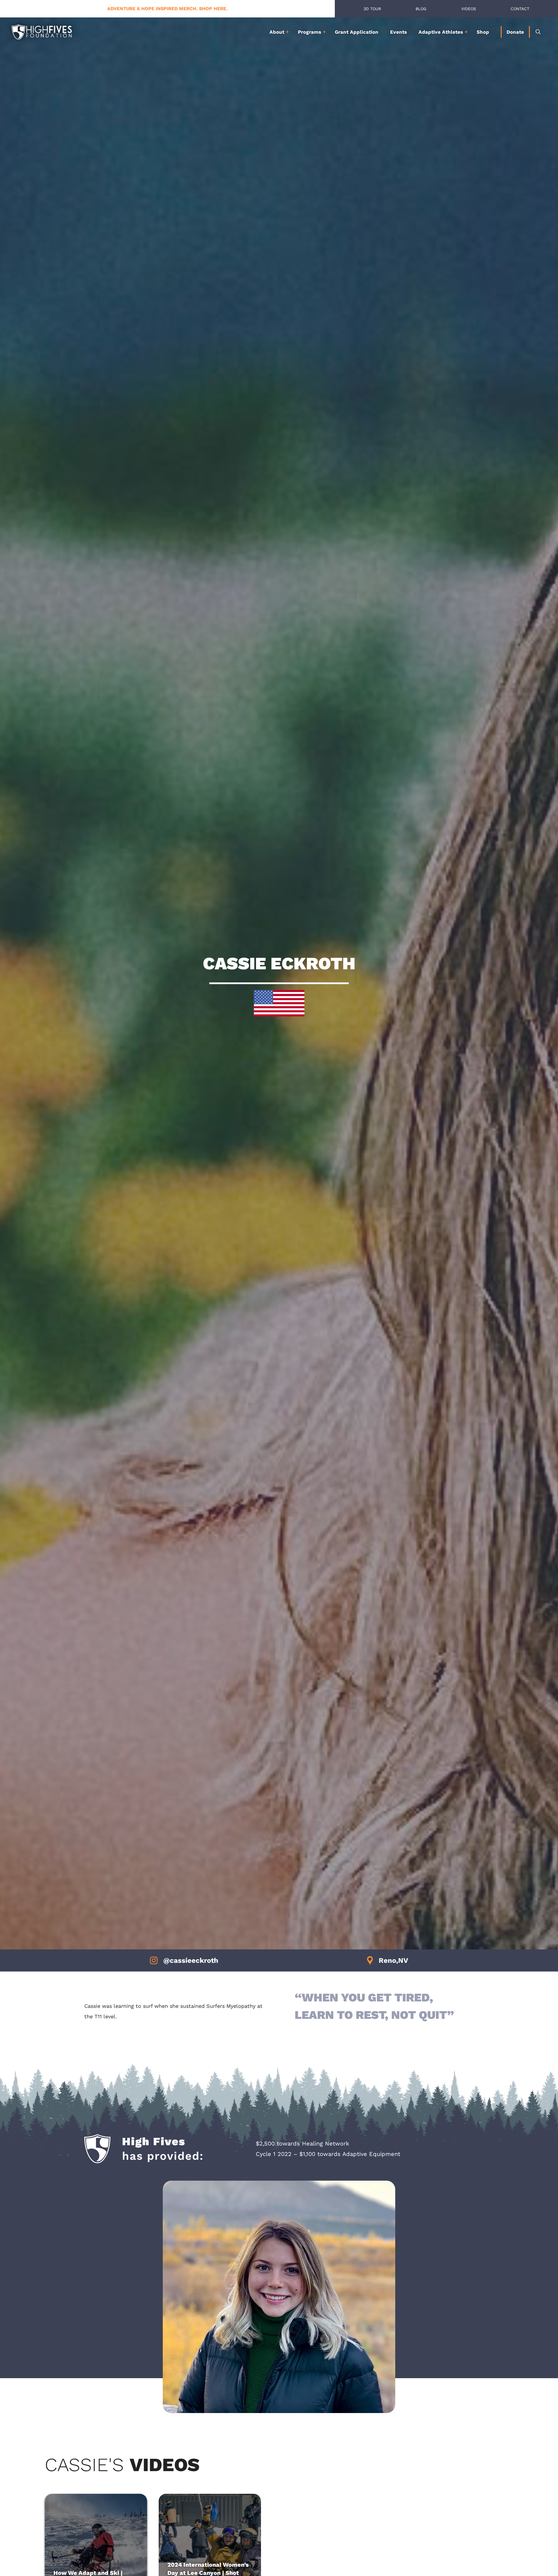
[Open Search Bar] (538, 32)
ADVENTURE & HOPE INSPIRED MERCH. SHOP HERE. (167, 9)
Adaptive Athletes (441, 32)
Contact (520, 9)
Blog (421, 9)
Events (398, 32)
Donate (515, 32)
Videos (469, 9)
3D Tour (372, 9)
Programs (310, 32)
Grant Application (357, 32)
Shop (483, 32)
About (277, 32)
